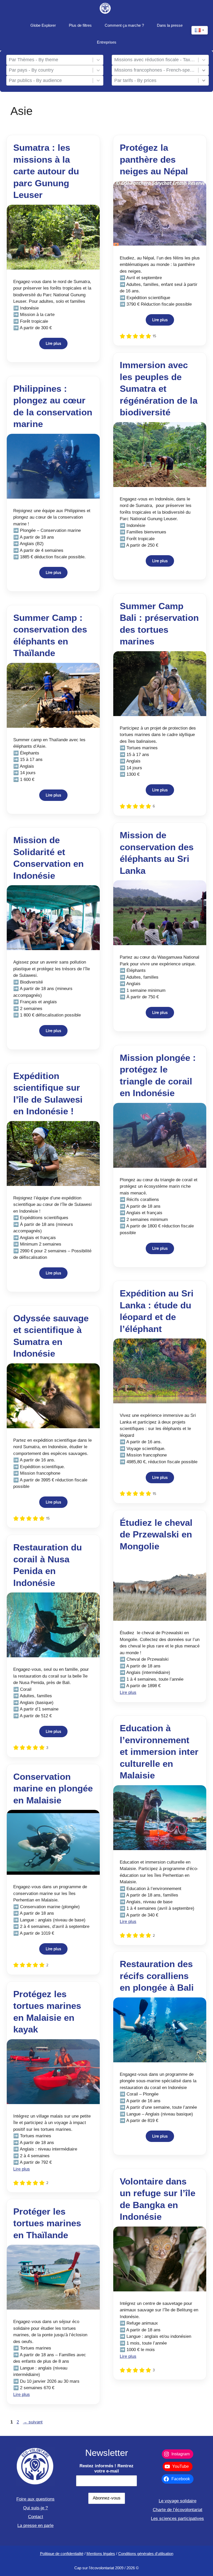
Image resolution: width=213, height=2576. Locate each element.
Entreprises (107, 42)
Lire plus (53, 344)
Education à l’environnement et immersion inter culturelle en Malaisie (159, 1752)
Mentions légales (101, 2554)
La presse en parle (35, 2526)
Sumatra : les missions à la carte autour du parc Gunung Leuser (46, 171)
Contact (36, 2517)
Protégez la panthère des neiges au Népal (154, 159)
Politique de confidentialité (62, 2554)
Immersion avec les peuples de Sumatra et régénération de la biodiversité (159, 389)
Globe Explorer (43, 25)
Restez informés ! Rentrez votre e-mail (106, 2468)
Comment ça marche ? (124, 25)
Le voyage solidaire (178, 2501)
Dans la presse (170, 25)
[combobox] (50, 60)
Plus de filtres (80, 25)
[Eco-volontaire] (105, 8)
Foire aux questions (35, 2499)
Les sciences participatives (177, 2519)
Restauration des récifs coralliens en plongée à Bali (157, 1976)
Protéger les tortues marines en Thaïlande (47, 2223)
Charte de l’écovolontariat (178, 2510)
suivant (33, 2422)
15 (154, 336)
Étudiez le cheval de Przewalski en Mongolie (156, 1534)
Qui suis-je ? (35, 2508)
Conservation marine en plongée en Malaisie (53, 1788)
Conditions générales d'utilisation (146, 2554)
